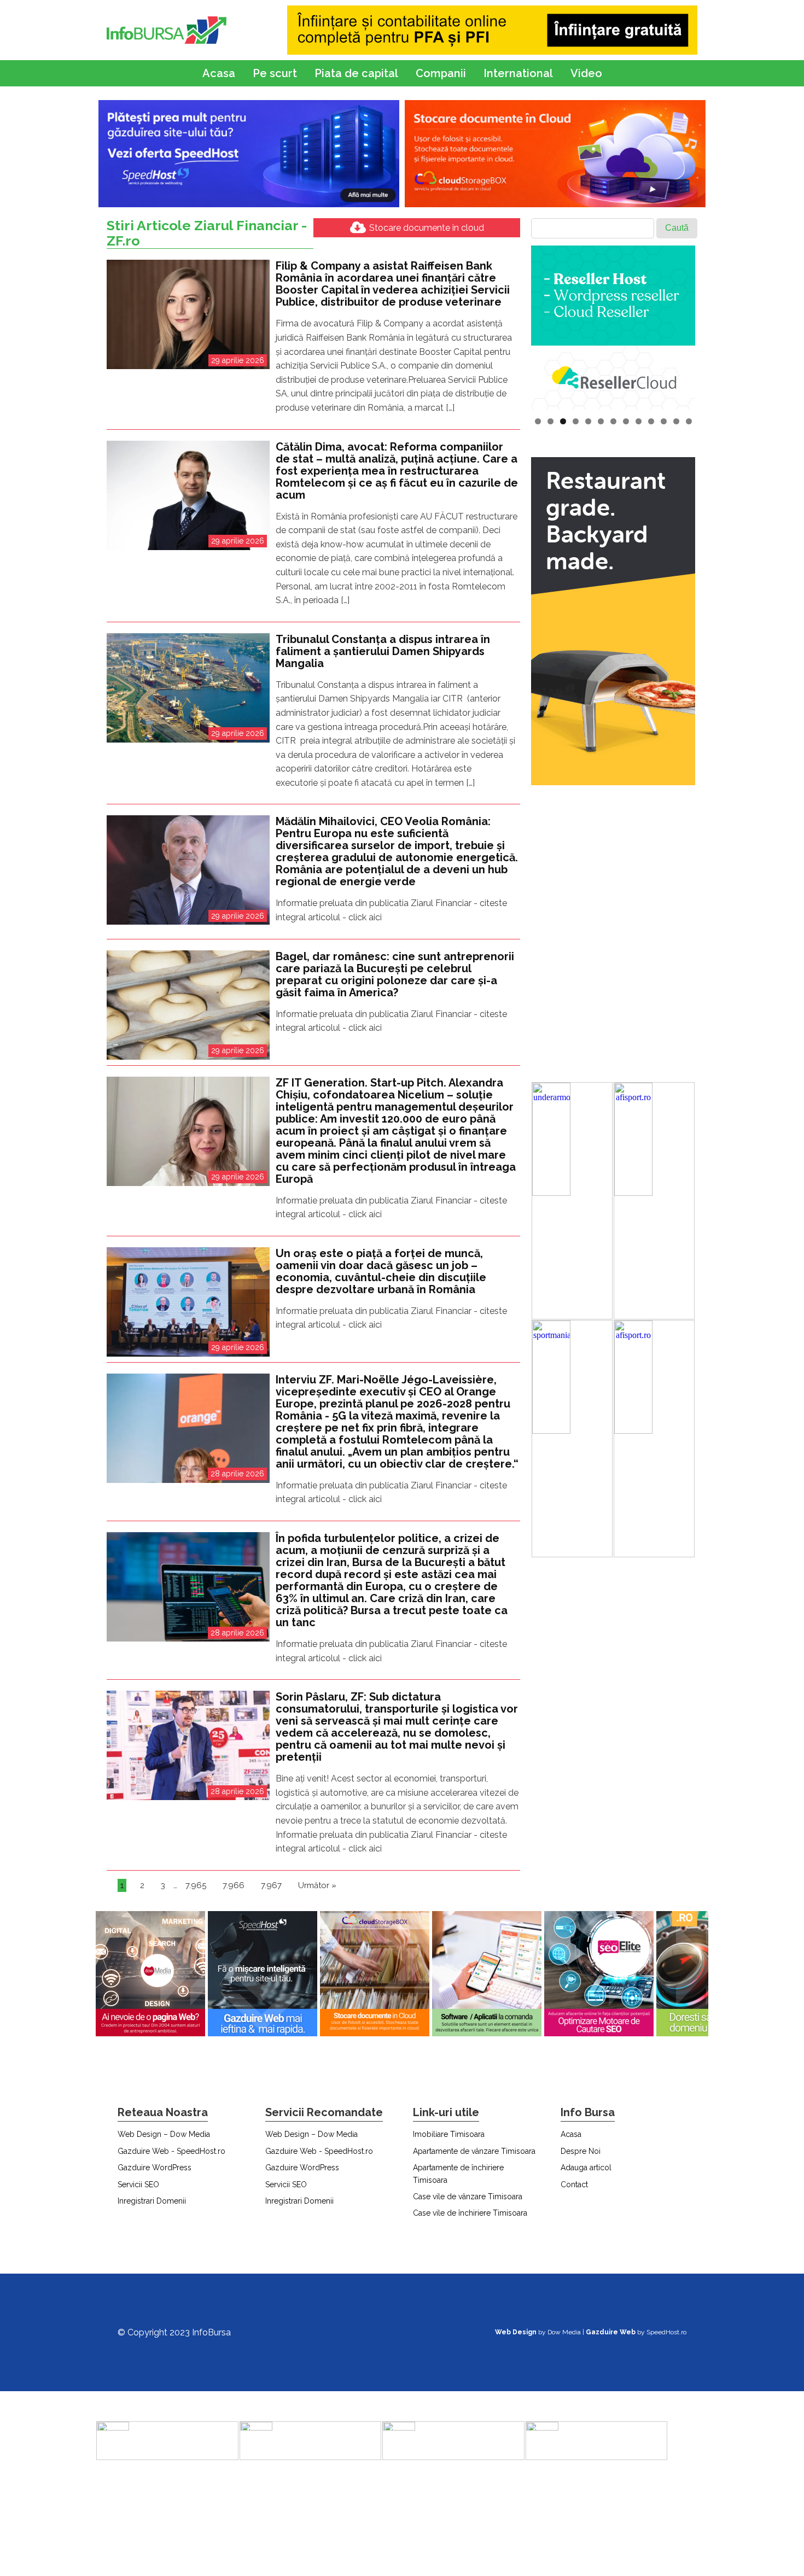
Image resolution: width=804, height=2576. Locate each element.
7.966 (234, 1885)
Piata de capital (356, 73)
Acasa (219, 73)
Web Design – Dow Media (164, 2134)
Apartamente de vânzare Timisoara (474, 2151)
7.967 (271, 1885)
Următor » (317, 1885)
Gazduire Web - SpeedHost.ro (171, 2151)
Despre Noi (581, 2151)
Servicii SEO (138, 2184)
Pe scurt (275, 73)
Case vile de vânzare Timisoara (468, 2197)
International (518, 73)
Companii (441, 73)
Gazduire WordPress (155, 2168)
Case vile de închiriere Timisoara (470, 2213)
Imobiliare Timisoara (449, 2134)
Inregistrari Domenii (152, 2201)
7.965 (196, 1885)
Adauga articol (586, 2168)
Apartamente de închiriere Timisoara (458, 2174)
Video (586, 73)
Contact (574, 2184)
